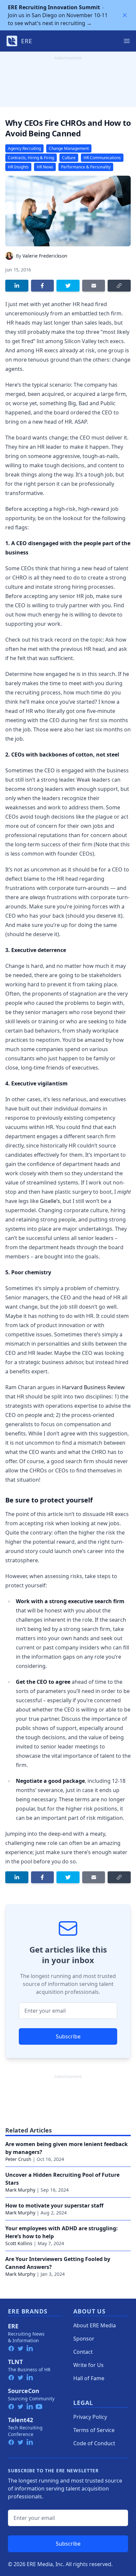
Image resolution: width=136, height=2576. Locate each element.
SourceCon (24, 2391)
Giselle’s (50, 1201)
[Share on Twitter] (68, 286)
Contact (83, 2352)
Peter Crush (18, 2159)
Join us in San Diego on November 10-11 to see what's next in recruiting (58, 15)
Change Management (69, 148)
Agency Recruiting (24, 148)
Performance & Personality (86, 167)
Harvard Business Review (93, 1387)
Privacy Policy (90, 2417)
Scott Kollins (19, 2243)
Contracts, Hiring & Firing (31, 158)
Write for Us (88, 2365)
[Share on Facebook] (43, 286)
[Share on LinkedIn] (17, 286)
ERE (13, 2326)
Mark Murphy (20, 2190)
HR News (45, 167)
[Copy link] (119, 286)
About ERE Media (95, 2325)
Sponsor (84, 2339)
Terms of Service (94, 2430)
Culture (69, 158)
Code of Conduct (94, 2443)
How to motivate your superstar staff (54, 2205)
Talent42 (20, 2420)
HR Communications (102, 158)
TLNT (15, 2362)
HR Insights (18, 167)
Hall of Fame (89, 2378)
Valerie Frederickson (45, 256)
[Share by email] (94, 286)
